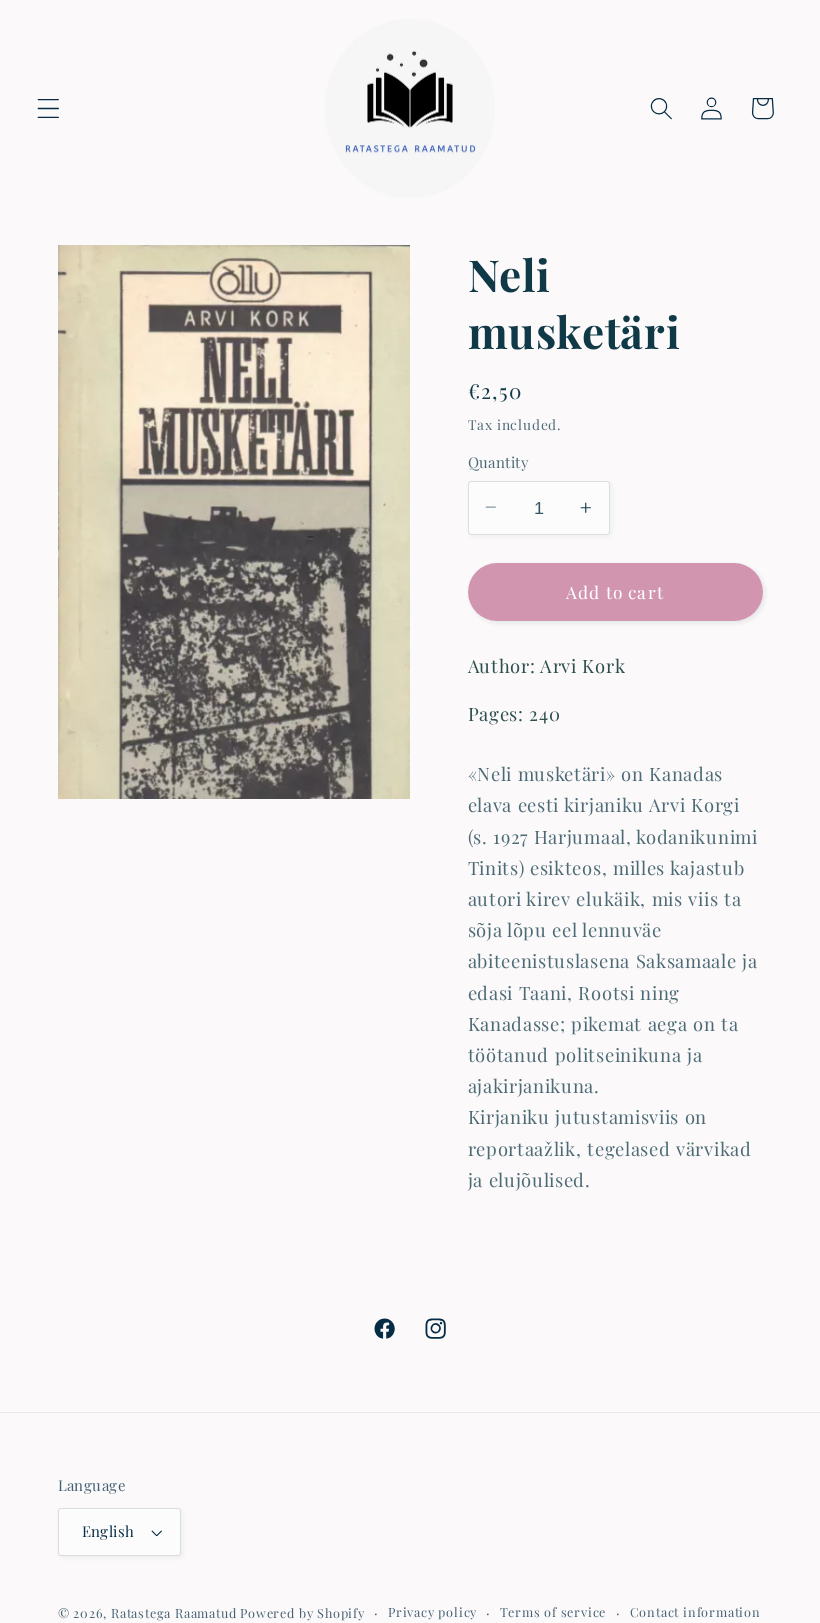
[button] (48, 108)
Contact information (695, 1611)
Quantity (499, 462)
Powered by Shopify (302, 1612)
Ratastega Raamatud (174, 1612)
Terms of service (553, 1611)
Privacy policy (432, 1611)
